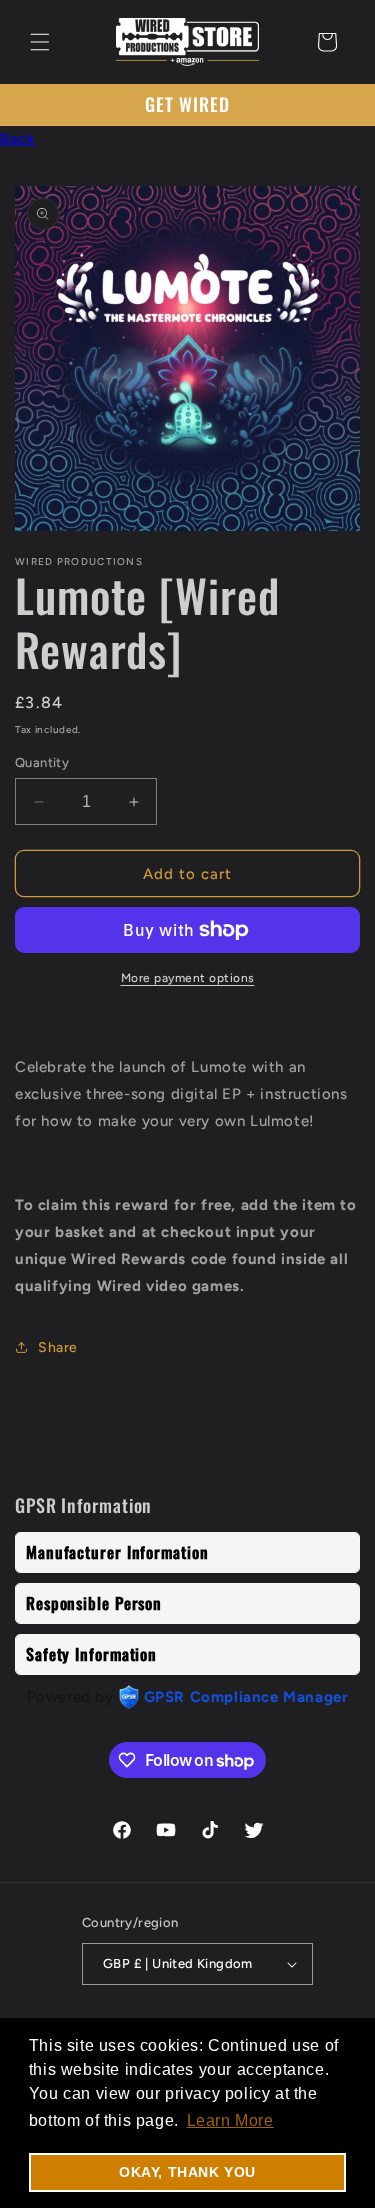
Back (17, 139)
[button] (40, 42)
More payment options (188, 978)
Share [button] (58, 1347)
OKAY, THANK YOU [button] (187, 2172)
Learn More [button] (230, 2120)
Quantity (42, 762)
